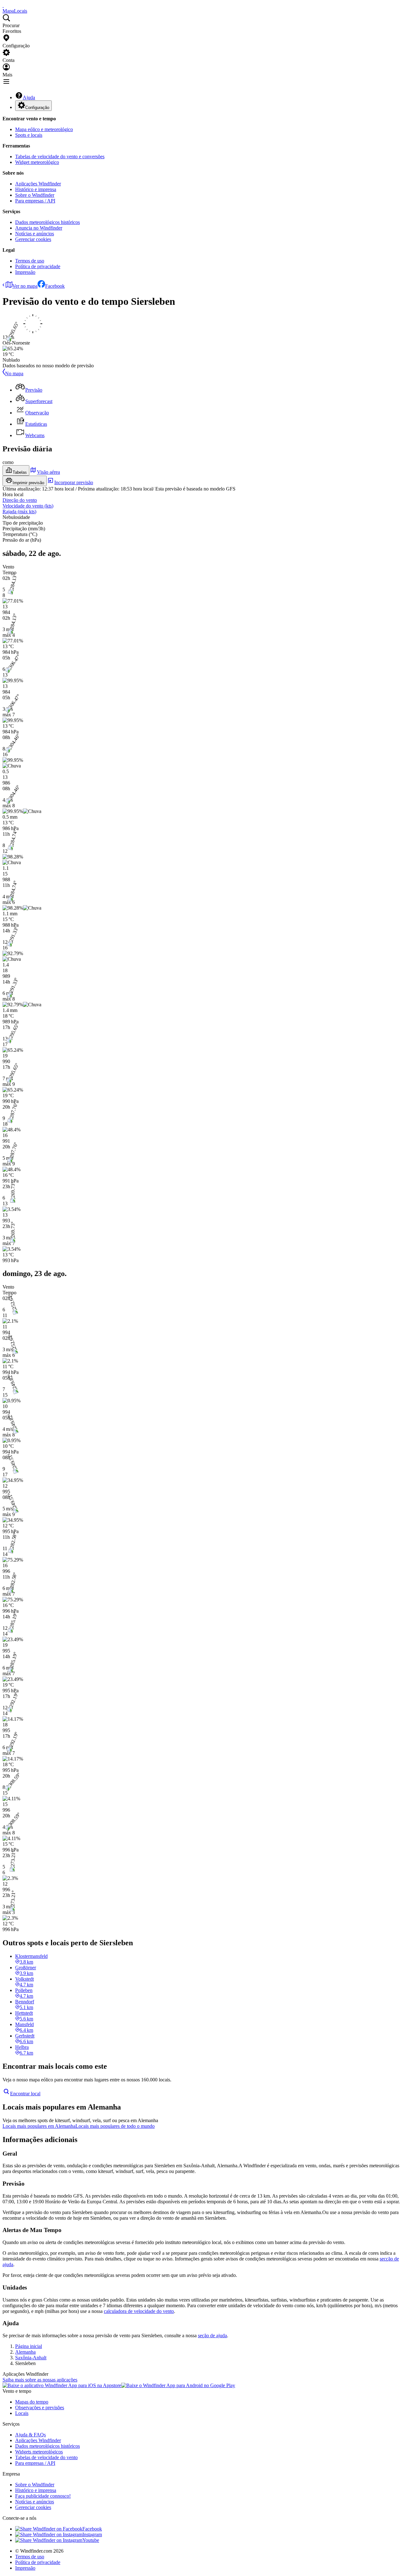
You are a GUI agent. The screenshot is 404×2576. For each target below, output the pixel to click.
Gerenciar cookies (33, 239)
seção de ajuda (212, 2335)
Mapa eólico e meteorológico (44, 129)
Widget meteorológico (37, 162)
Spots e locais (29, 135)
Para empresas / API (35, 201)
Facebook (55, 286)
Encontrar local (25, 2094)
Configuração (37, 108)
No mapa (14, 373)
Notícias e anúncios (35, 234)
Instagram (92, 2534)
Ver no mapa (25, 286)
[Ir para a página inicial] (3, 5)
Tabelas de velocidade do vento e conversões (60, 156)
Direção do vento (20, 500)
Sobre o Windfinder (35, 195)
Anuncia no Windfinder (39, 228)
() (28, 506)
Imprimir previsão (28, 483)
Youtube (91, 2540)
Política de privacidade (38, 266)
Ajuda (29, 97)
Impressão (25, 272)
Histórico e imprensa (36, 189)
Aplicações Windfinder (38, 184)
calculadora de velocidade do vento (139, 2311)
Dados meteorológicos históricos (48, 222)
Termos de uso (30, 261)
